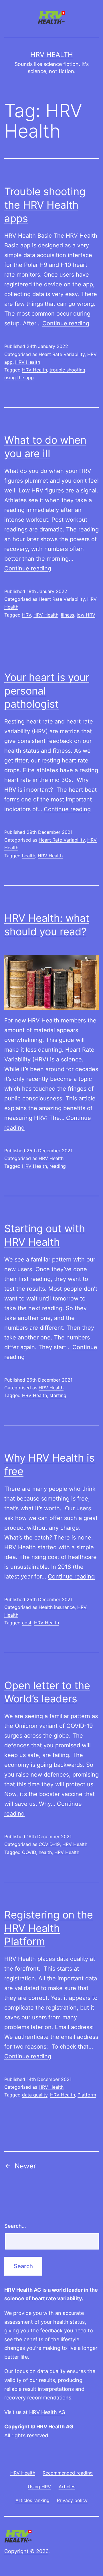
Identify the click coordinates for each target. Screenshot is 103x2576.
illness (68, 615)
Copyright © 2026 (26, 2551)
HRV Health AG (47, 2412)
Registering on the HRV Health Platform (49, 1928)
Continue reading (66, 323)
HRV (26, 615)
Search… (15, 2226)
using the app (19, 377)
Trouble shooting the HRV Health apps (45, 205)
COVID (29, 1852)
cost (27, 1623)
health (29, 856)
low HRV (86, 615)
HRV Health (52, 55)
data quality (35, 2095)
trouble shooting (67, 370)
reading (58, 1166)
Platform (87, 2095)
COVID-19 (49, 1844)
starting (58, 1395)
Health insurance (57, 1607)
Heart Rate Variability (62, 354)
